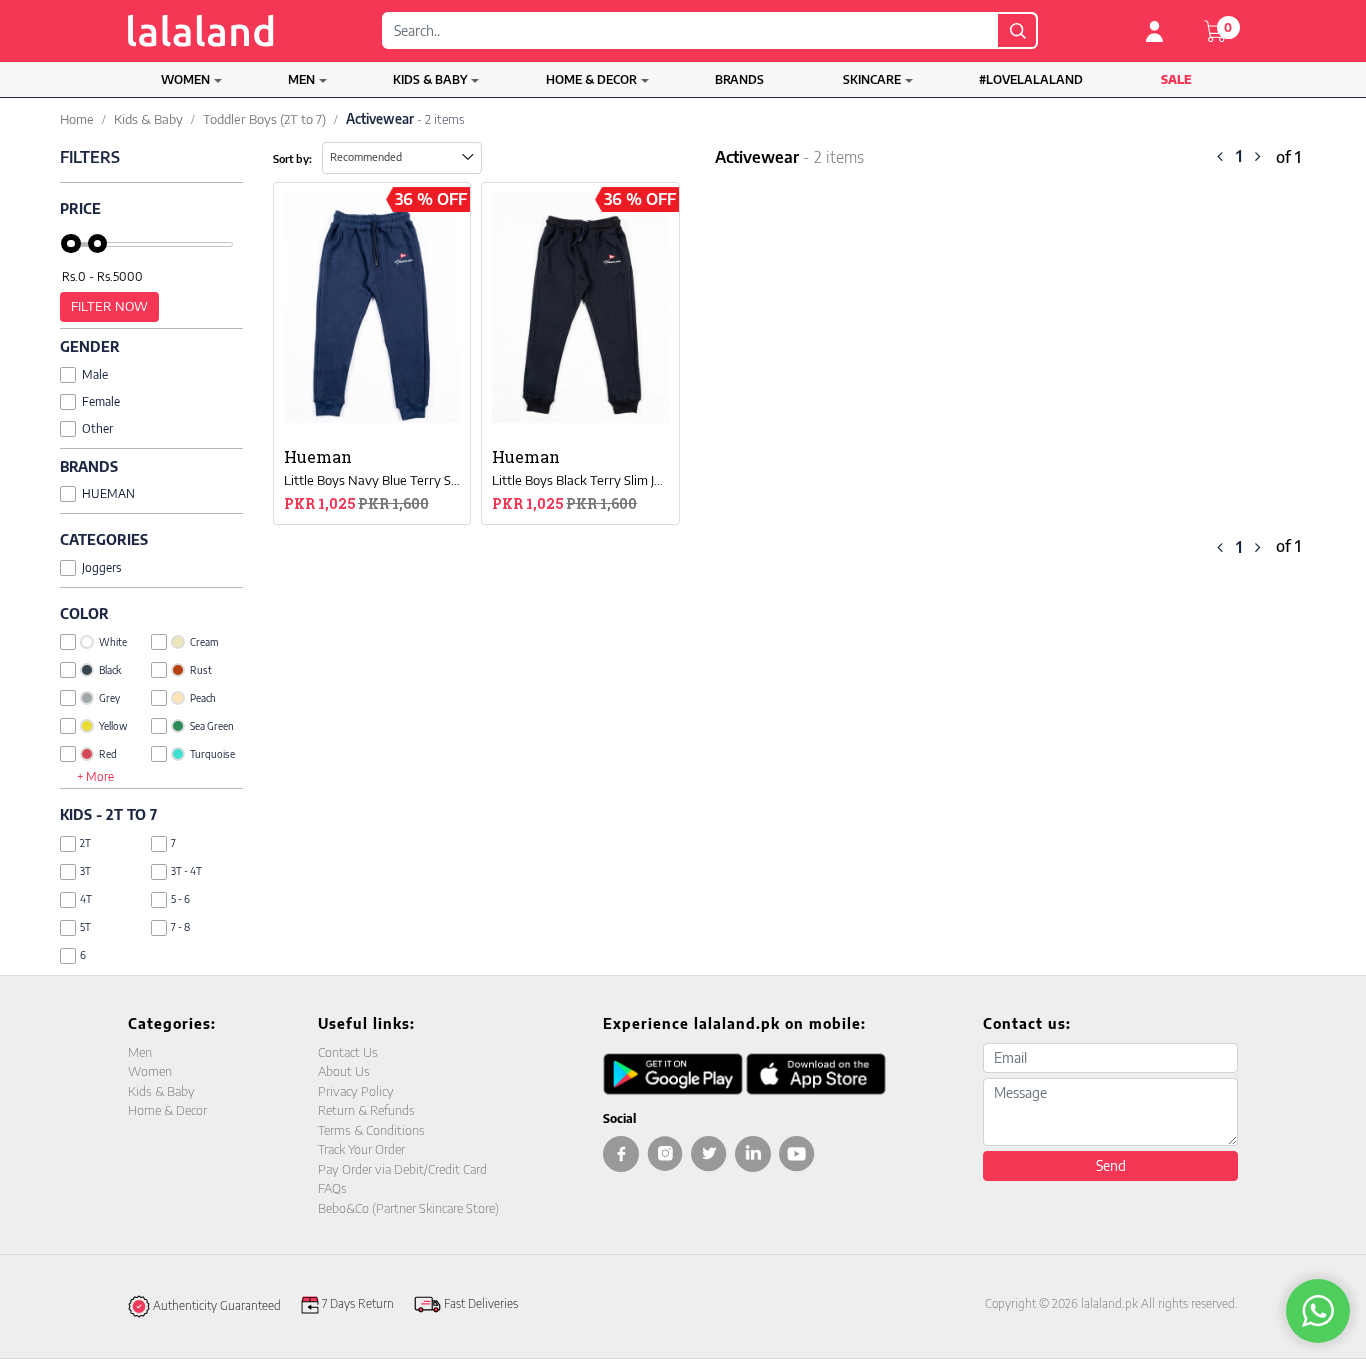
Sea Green (212, 726)
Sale (1176, 79)
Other (97, 428)
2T (85, 843)
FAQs (332, 1188)
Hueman (108, 493)
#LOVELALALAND (1031, 79)
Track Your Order (361, 1149)
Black (110, 670)
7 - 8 (180, 927)
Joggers (101, 567)
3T (85, 871)
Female (101, 401)
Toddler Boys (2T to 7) (264, 119)
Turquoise (212, 754)
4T (86, 899)
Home (77, 119)
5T (85, 927)
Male (95, 374)
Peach (203, 698)
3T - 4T (186, 871)
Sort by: (292, 158)
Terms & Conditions (371, 1130)
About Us (344, 1071)
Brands (739, 79)
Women (185, 79)
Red (108, 754)
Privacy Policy (356, 1091)
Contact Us (348, 1052)
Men (301, 79)
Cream (204, 642)
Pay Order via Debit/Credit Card (402, 1169)
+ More (95, 776)
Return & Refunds (366, 1110)
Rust (201, 670)
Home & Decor (591, 79)
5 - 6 (180, 899)
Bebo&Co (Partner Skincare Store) (408, 1208)
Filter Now (109, 306)
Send (1111, 1165)
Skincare (872, 79)
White (113, 642)
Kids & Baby (430, 79)
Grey (109, 698)
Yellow (113, 726)
